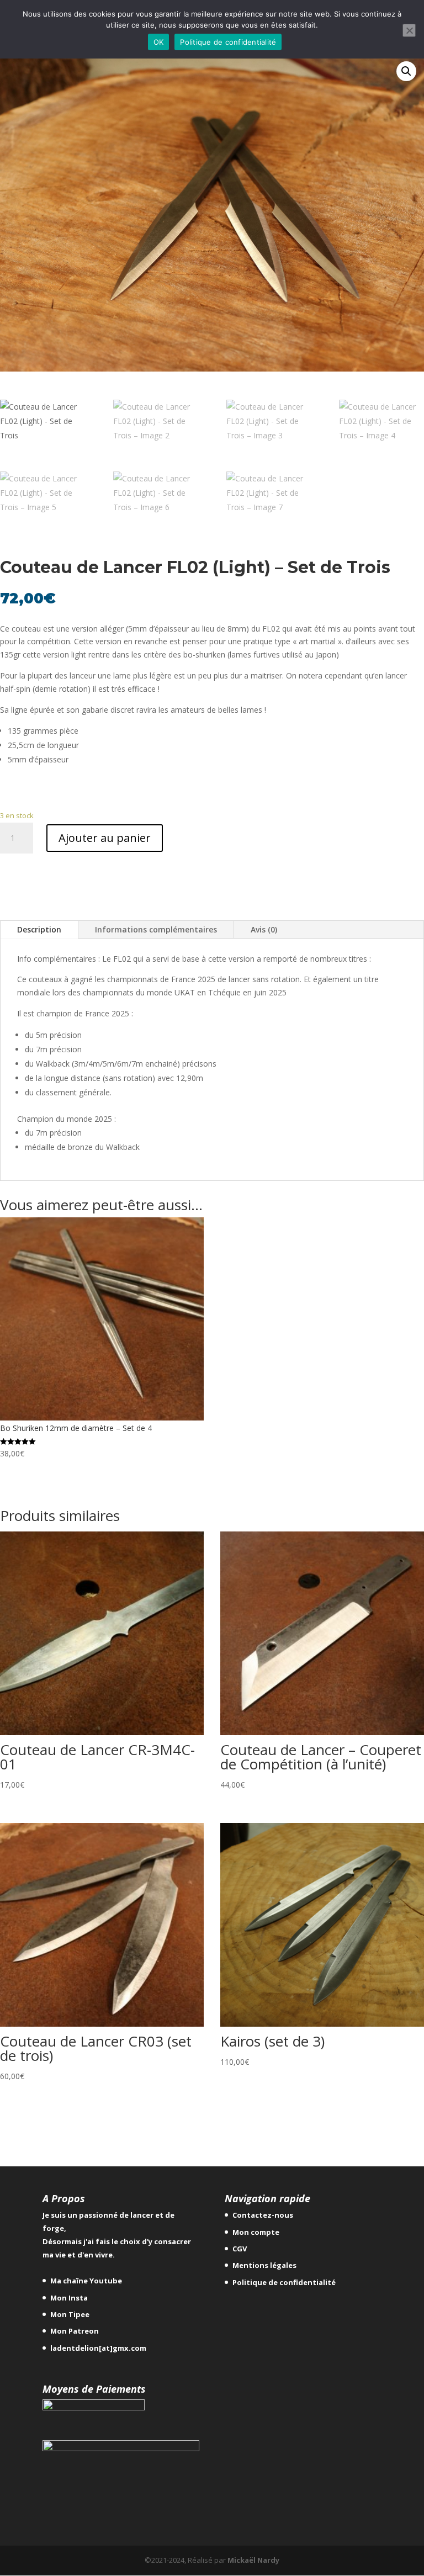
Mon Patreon (75, 2331)
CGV (240, 2249)
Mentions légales (264, 2265)
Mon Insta (69, 2298)
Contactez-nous (263, 2215)
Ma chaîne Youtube (86, 2281)
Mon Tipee (70, 2314)
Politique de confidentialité (284, 2282)
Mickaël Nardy (253, 2560)
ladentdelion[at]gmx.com (98, 2348)
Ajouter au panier (105, 838)
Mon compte (256, 2232)
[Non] (409, 30)
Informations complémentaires (156, 929)
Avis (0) (264, 929)
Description (39, 929)
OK (159, 42)
